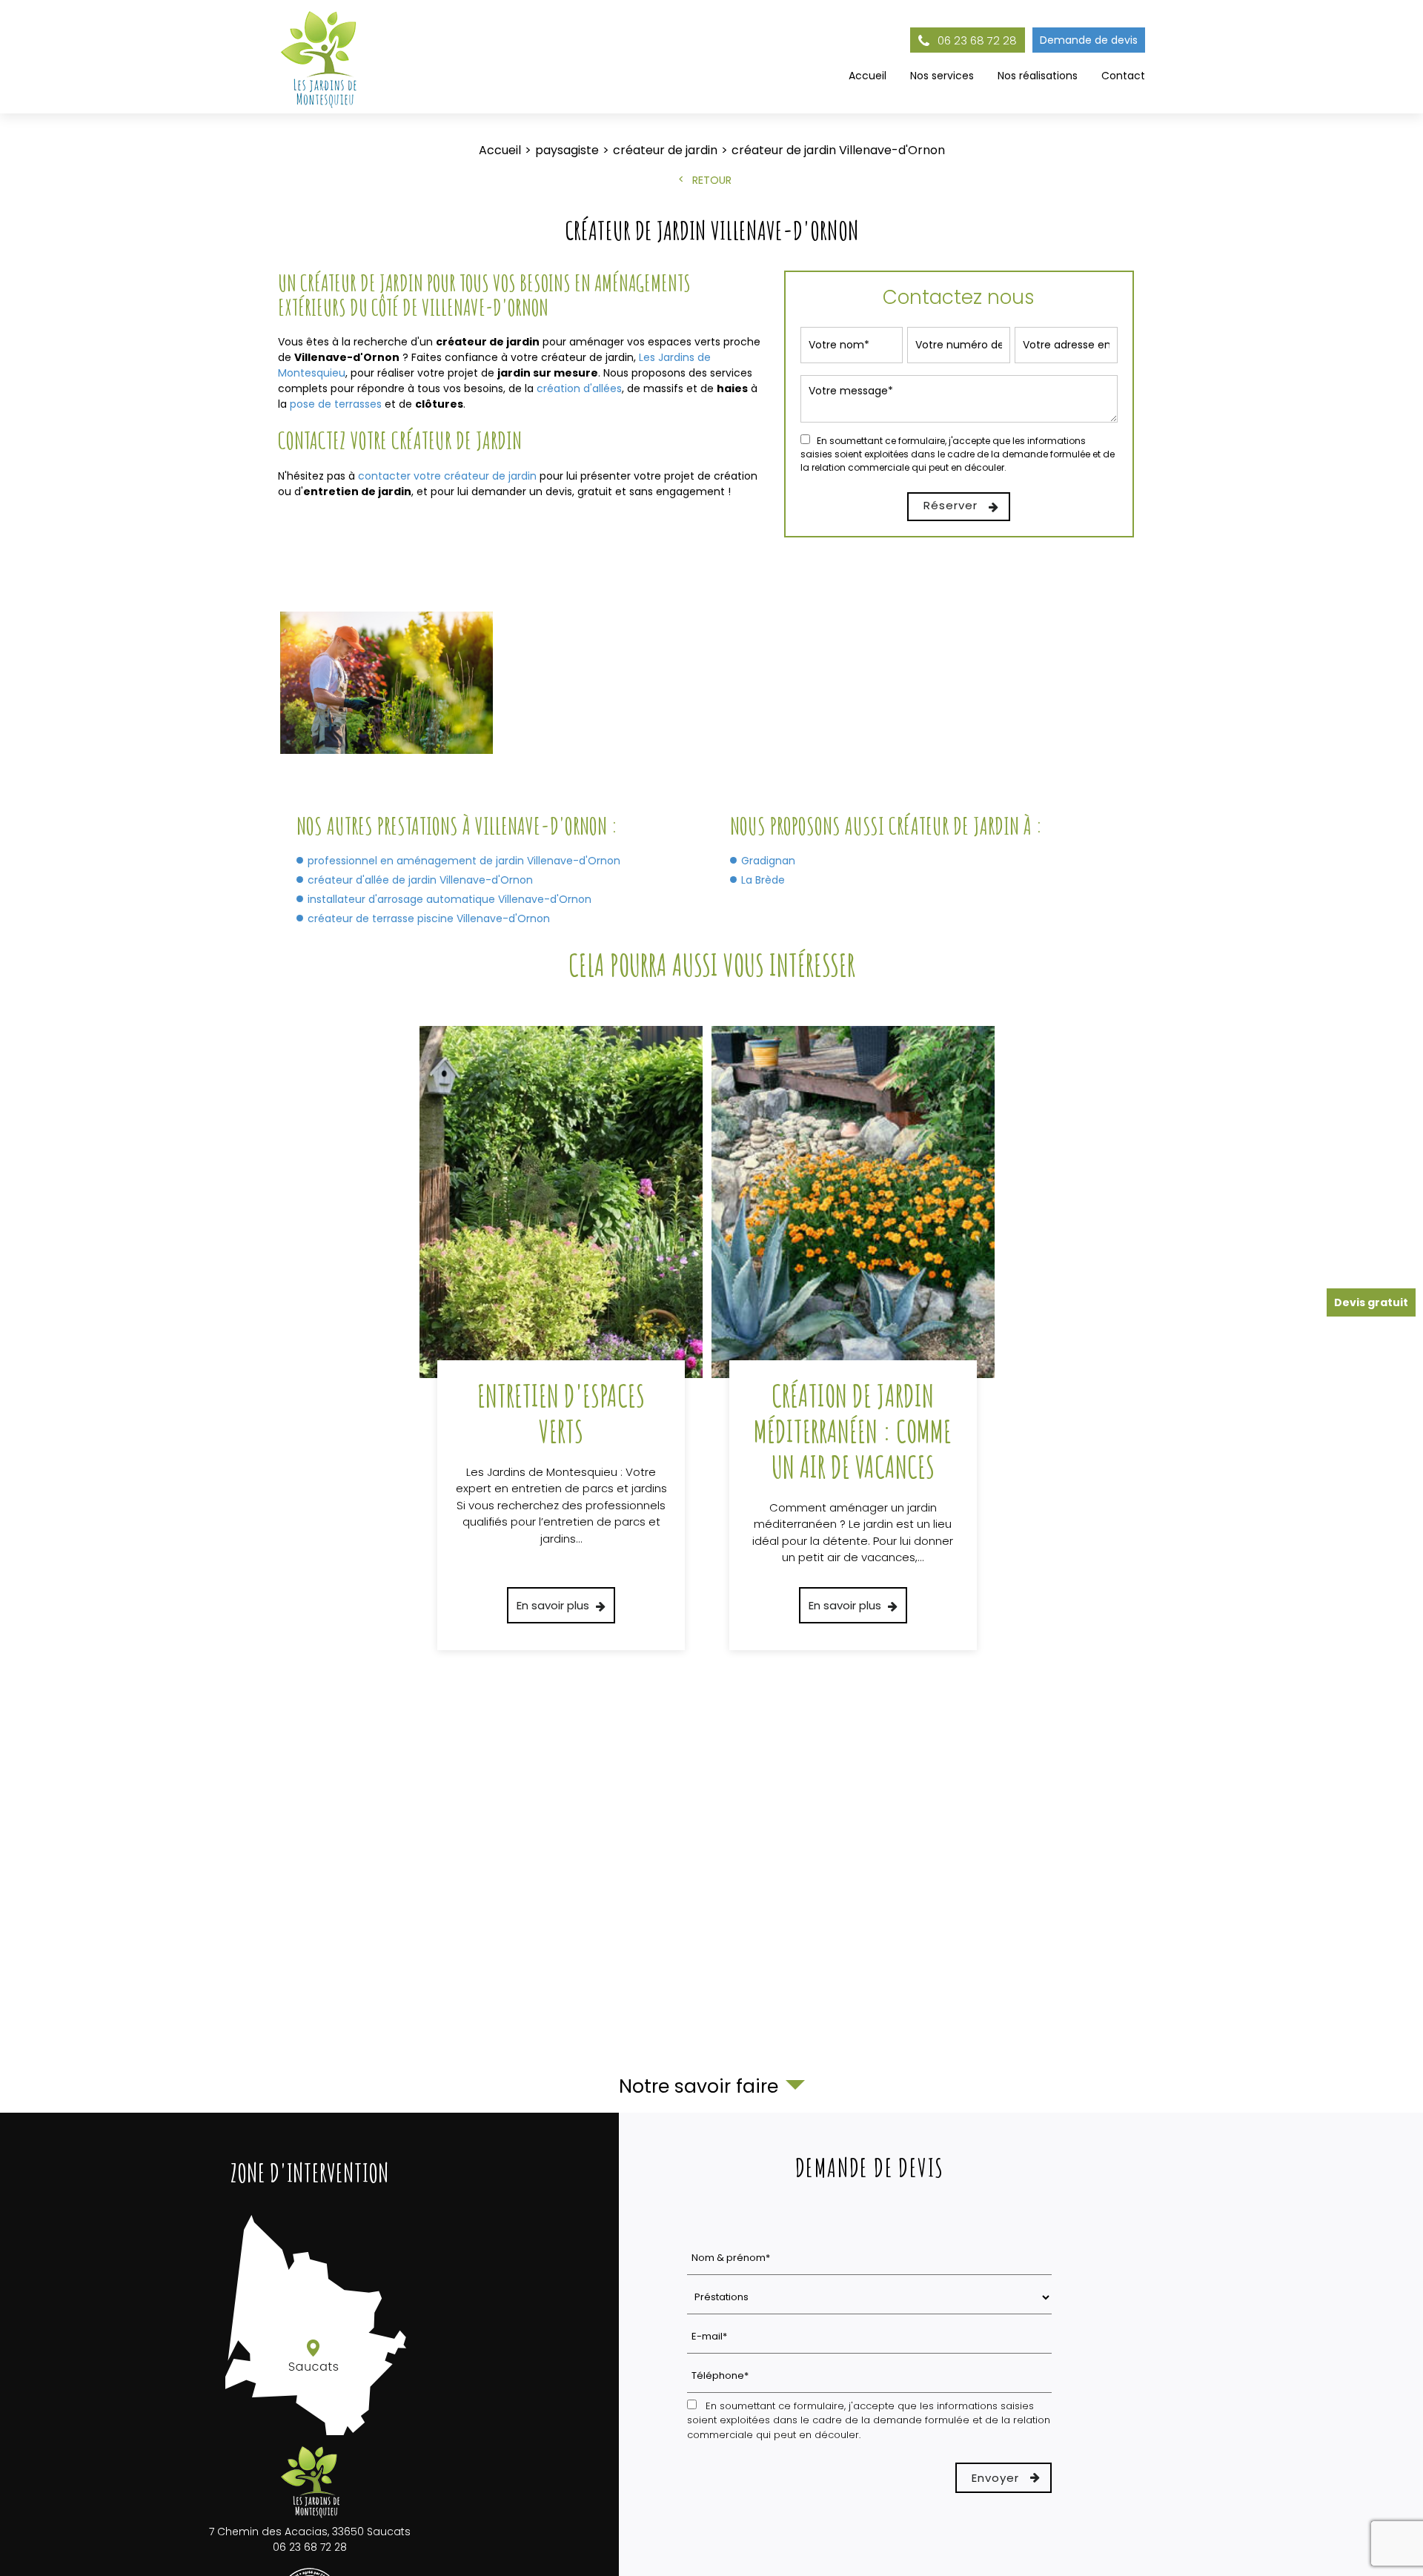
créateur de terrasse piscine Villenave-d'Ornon (429, 918)
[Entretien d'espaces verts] (561, 1338)
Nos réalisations (1038, 76)
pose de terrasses (336, 404)
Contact (1123, 76)
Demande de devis (1089, 40)
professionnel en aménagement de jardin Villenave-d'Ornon (464, 861)
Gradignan (768, 861)
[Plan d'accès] (309, 2436)
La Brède (763, 880)
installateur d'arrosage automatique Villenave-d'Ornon (450, 899)
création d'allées (579, 388)
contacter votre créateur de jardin (447, 476)
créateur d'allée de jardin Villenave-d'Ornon (420, 880)
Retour (712, 180)
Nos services (942, 76)
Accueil (868, 76)
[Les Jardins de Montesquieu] (321, 57)
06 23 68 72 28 (976, 40)
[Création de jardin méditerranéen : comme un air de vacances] (853, 1338)
